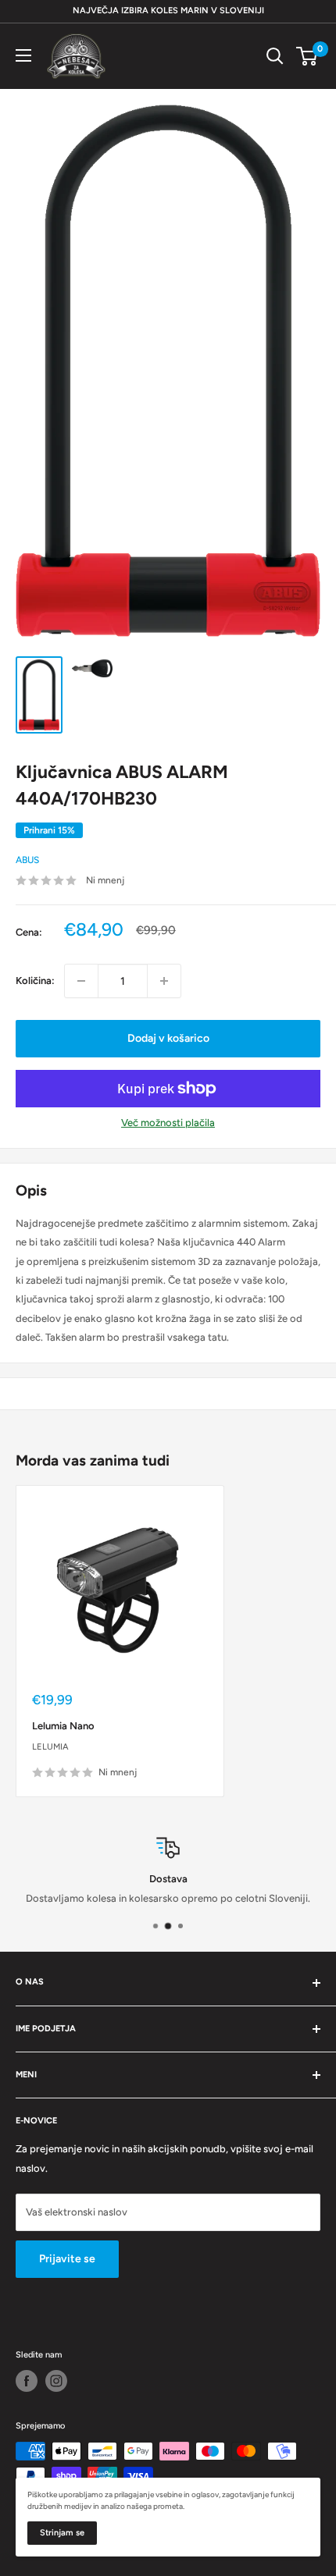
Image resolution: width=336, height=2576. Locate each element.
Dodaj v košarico (168, 1038)
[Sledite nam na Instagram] (56, 2381)
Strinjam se (62, 2533)
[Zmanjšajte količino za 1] (81, 981)
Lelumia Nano (63, 1726)
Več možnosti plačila (168, 1123)
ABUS (27, 860)
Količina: (35, 981)
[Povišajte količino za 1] (164, 981)
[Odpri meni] (23, 55)
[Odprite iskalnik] (275, 56)
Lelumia (50, 1747)
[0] (307, 56)
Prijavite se (67, 2259)
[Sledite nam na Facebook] (27, 2381)
